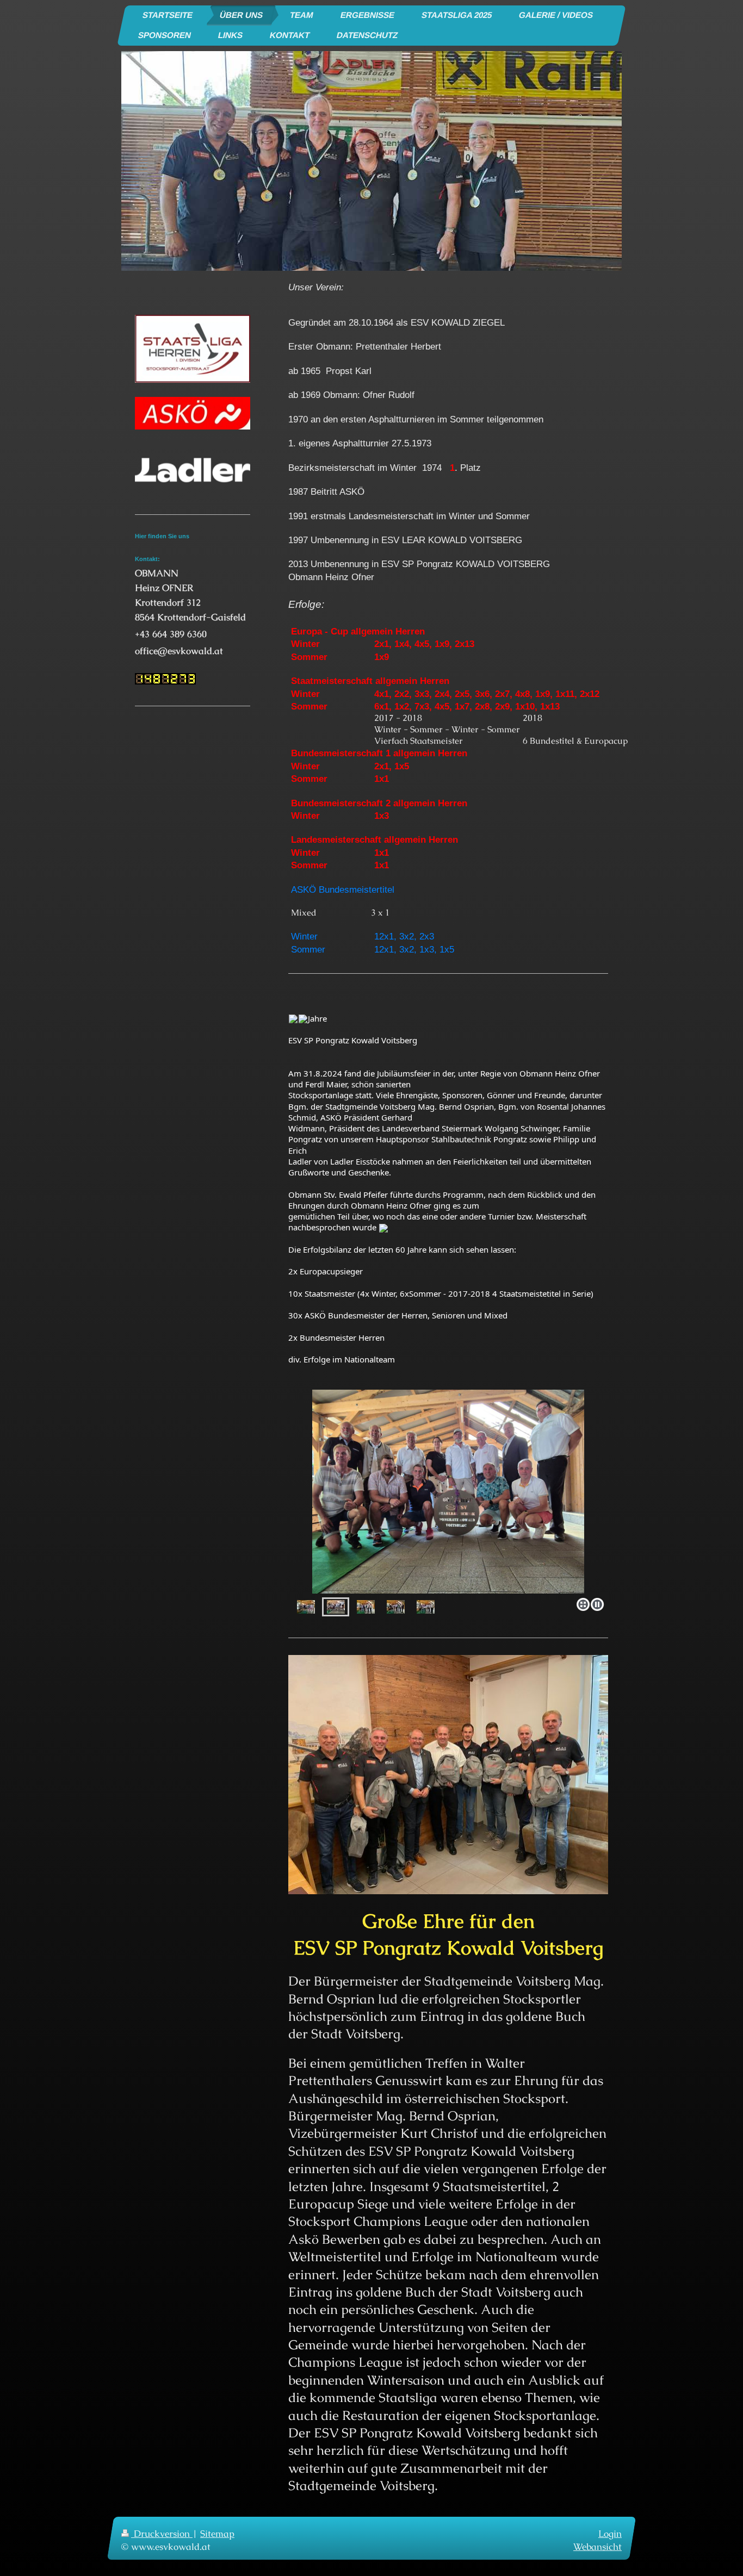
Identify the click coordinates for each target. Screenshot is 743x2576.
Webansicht (598, 2547)
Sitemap (217, 2534)
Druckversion (162, 2534)
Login (610, 2534)
